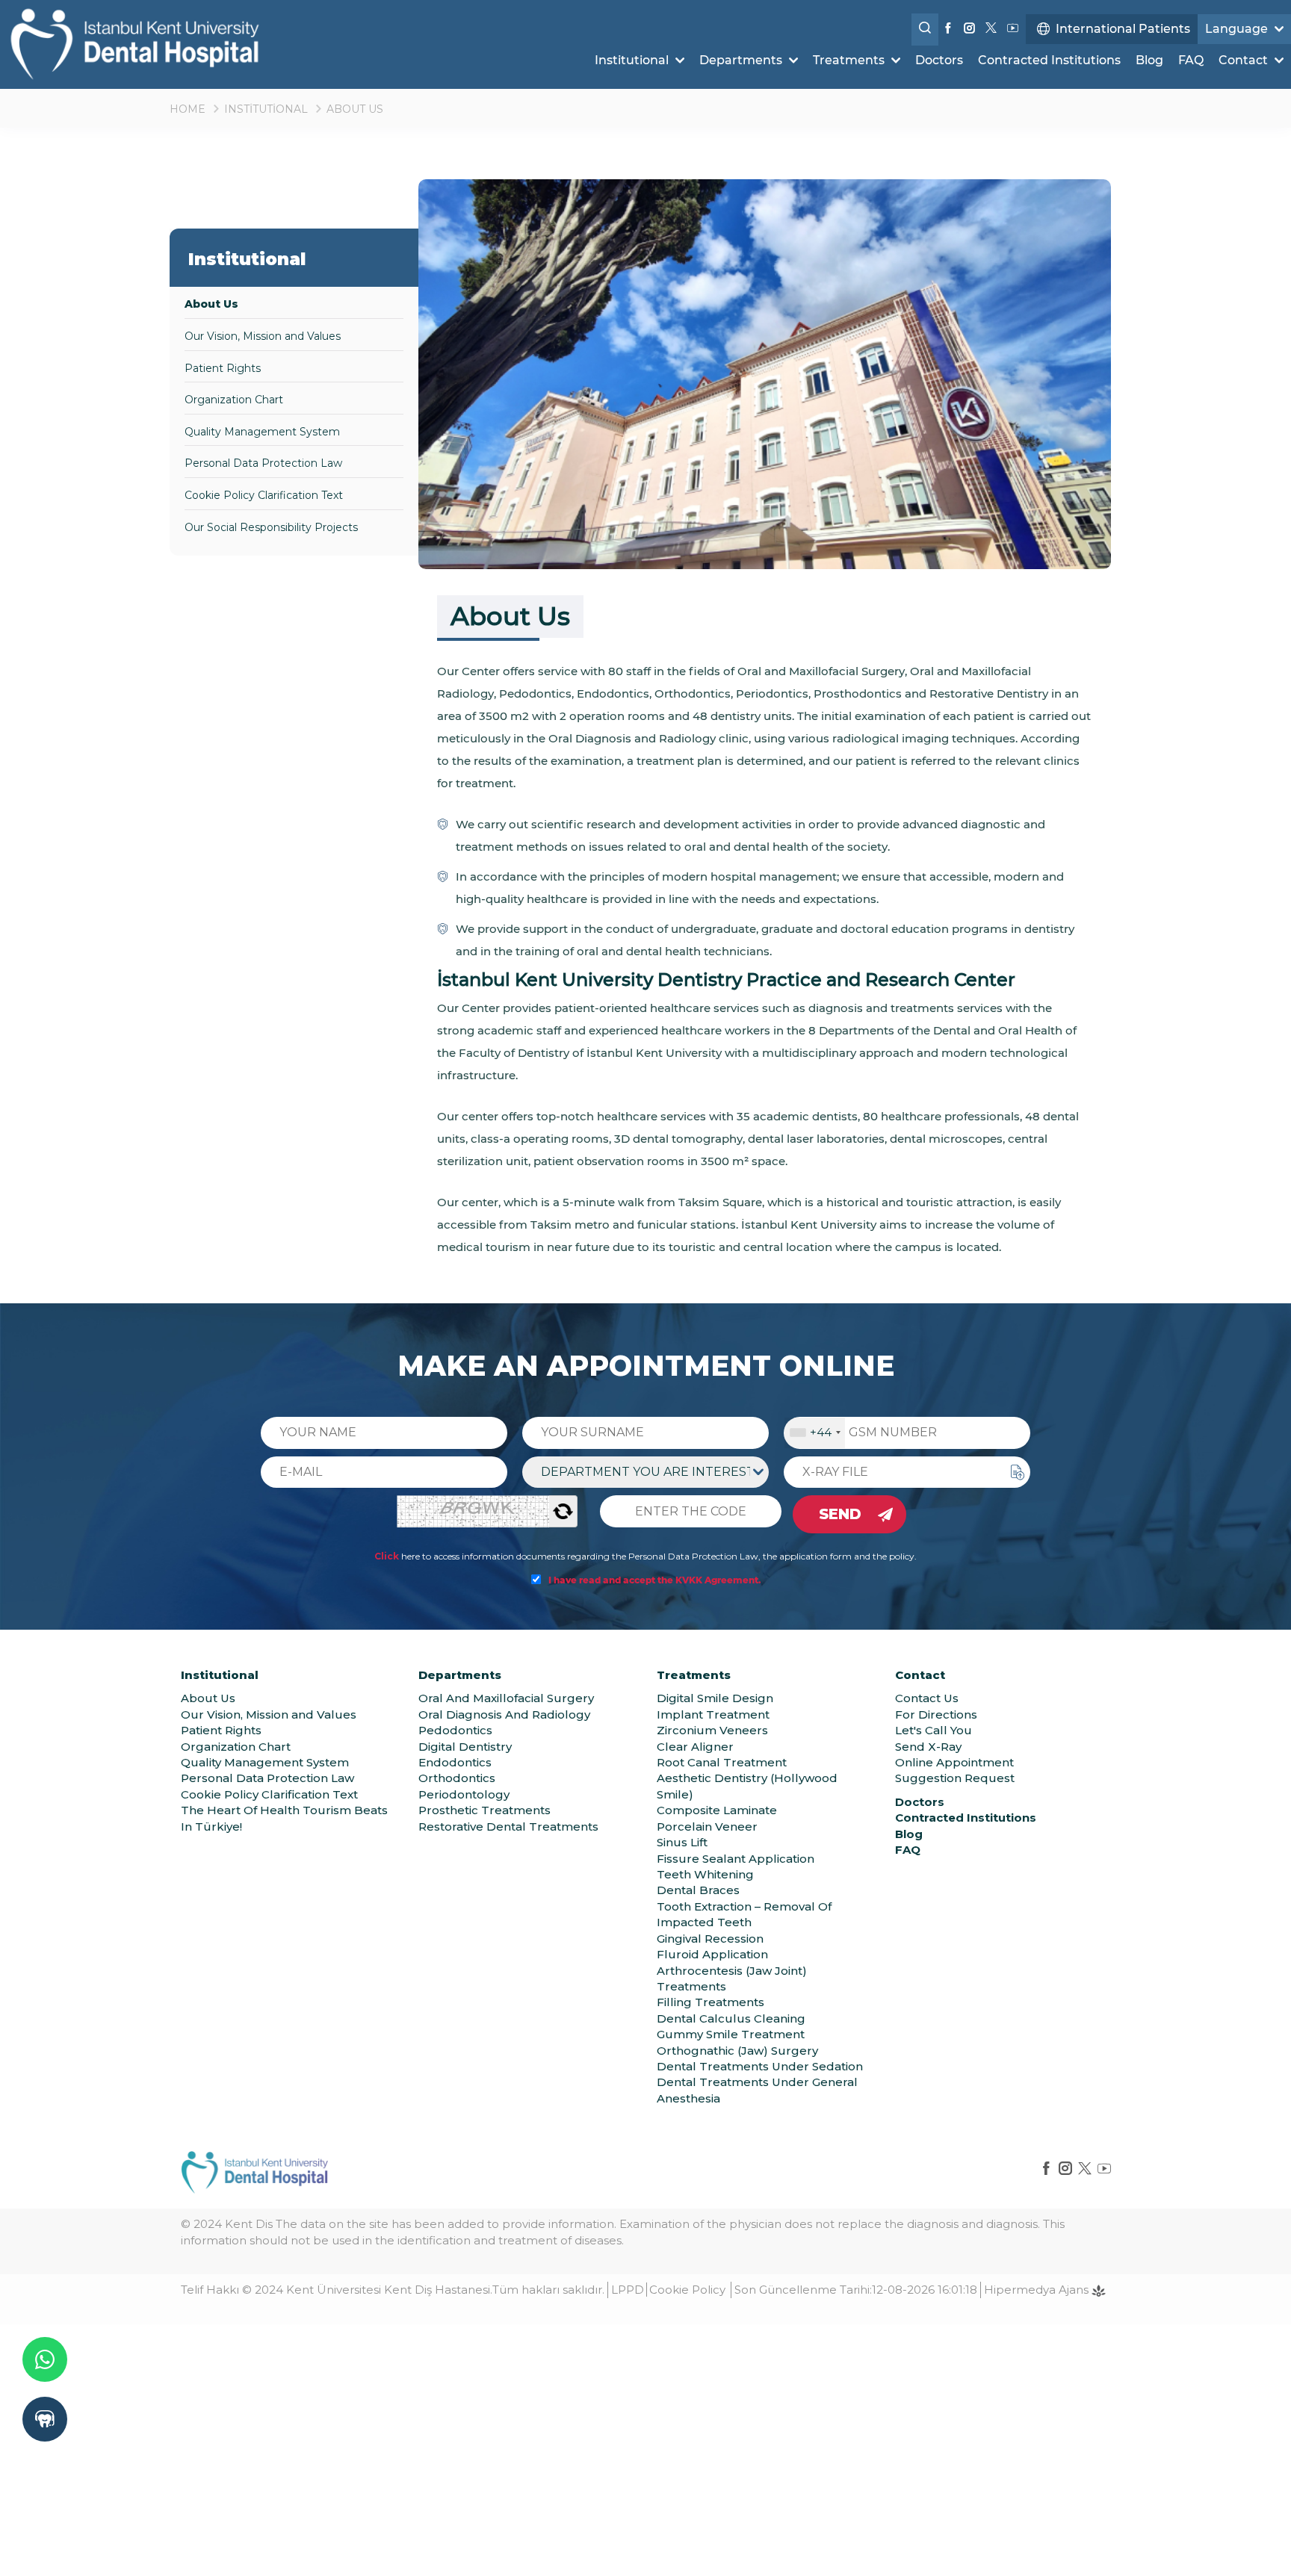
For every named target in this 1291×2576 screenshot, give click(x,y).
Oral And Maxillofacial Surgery (506, 1698)
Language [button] (1238, 29)
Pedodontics (455, 1730)
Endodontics (455, 1762)
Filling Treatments (710, 2002)
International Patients (1123, 29)
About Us (211, 304)
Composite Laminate (717, 1810)
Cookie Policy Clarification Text (264, 495)
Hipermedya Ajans (1038, 2290)
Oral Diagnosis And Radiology (504, 1714)
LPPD (628, 2290)
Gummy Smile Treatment (731, 2034)
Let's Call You (934, 1730)
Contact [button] (1245, 60)
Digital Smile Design (715, 1698)
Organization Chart (234, 400)
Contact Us (927, 1698)
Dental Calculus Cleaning (731, 2018)
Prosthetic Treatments (484, 1810)
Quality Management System (262, 432)
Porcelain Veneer (707, 1827)
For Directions (936, 1714)
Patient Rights (223, 368)
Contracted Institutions (1049, 60)
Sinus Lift (682, 1842)
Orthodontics (457, 1778)
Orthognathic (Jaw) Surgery (737, 2051)
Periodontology (464, 1794)
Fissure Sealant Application (736, 1859)
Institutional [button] (633, 60)
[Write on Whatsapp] (45, 2359)
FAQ (1191, 60)
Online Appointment (954, 1762)
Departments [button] (742, 60)
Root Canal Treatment (722, 1762)
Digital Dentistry (465, 1747)
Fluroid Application (712, 1954)
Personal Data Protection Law (263, 463)
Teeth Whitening (705, 1874)
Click (387, 1556)
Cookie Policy (687, 2290)
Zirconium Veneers (712, 1730)
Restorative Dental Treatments (508, 1827)
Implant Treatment (713, 1714)
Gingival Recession (710, 1939)
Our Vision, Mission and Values (263, 336)
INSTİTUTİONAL (266, 109)
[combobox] (815, 1433)
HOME (188, 109)
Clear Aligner (695, 1747)
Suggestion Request (955, 1778)
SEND (840, 1514)
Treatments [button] (850, 60)
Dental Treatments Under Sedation (760, 2066)
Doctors (939, 60)
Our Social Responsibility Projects (271, 527)
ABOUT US (355, 109)
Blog (1149, 60)
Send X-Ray (928, 1747)
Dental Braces (698, 1890)
